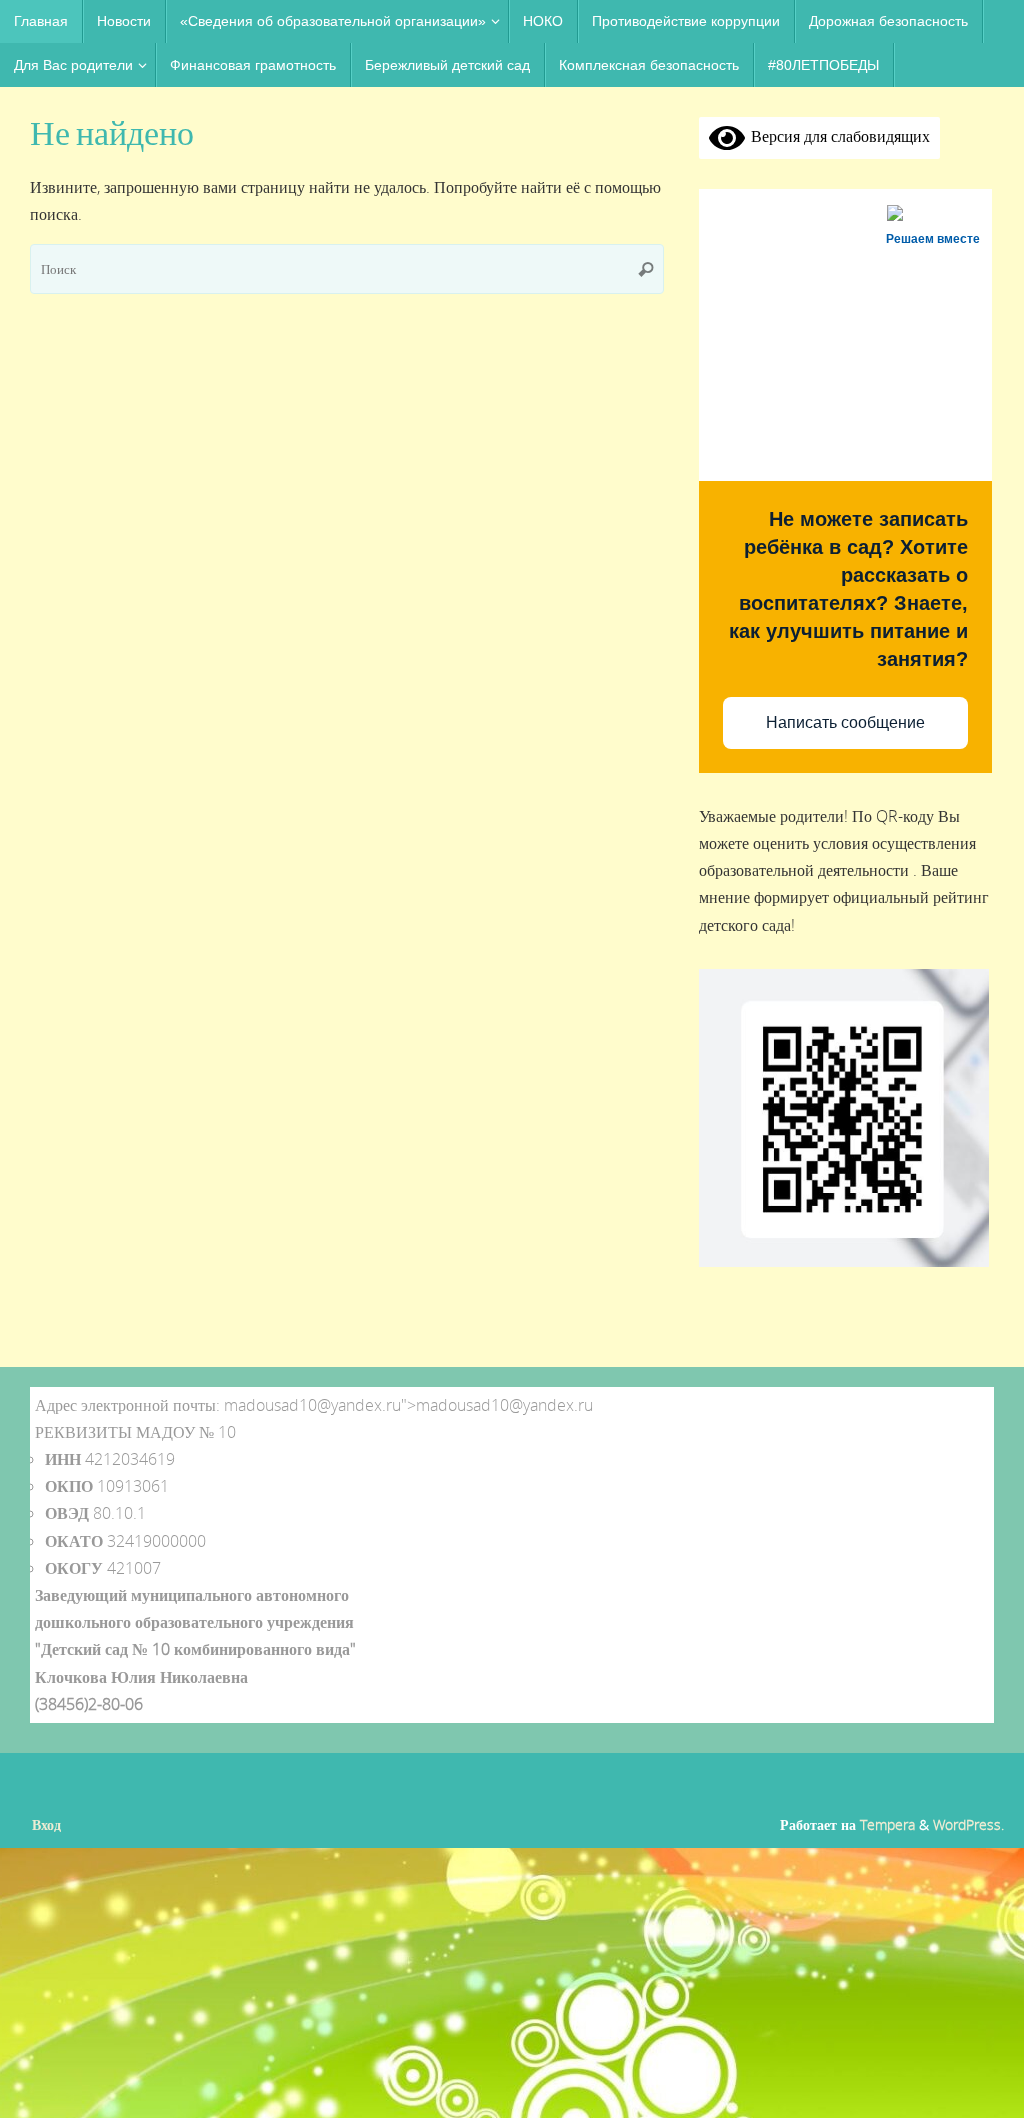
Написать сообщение (845, 722)
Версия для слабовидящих (837, 136)
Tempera (887, 1824)
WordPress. (968, 1824)
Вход (46, 1824)
